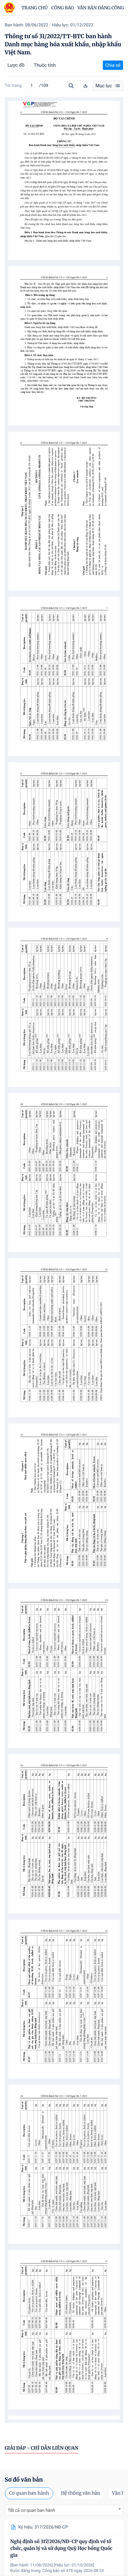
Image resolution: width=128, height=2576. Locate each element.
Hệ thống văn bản (80, 2493)
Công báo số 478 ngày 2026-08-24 (73, 2571)
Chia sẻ (113, 65)
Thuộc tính (45, 65)
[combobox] (64, 2510)
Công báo (63, 8)
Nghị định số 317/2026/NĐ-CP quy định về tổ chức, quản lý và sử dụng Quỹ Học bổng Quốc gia (61, 2549)
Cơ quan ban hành (29, 2493)
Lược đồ (16, 65)
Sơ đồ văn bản (24, 2480)
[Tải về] (85, 86)
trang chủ (35, 8)
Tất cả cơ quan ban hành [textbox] (31, 2510)
